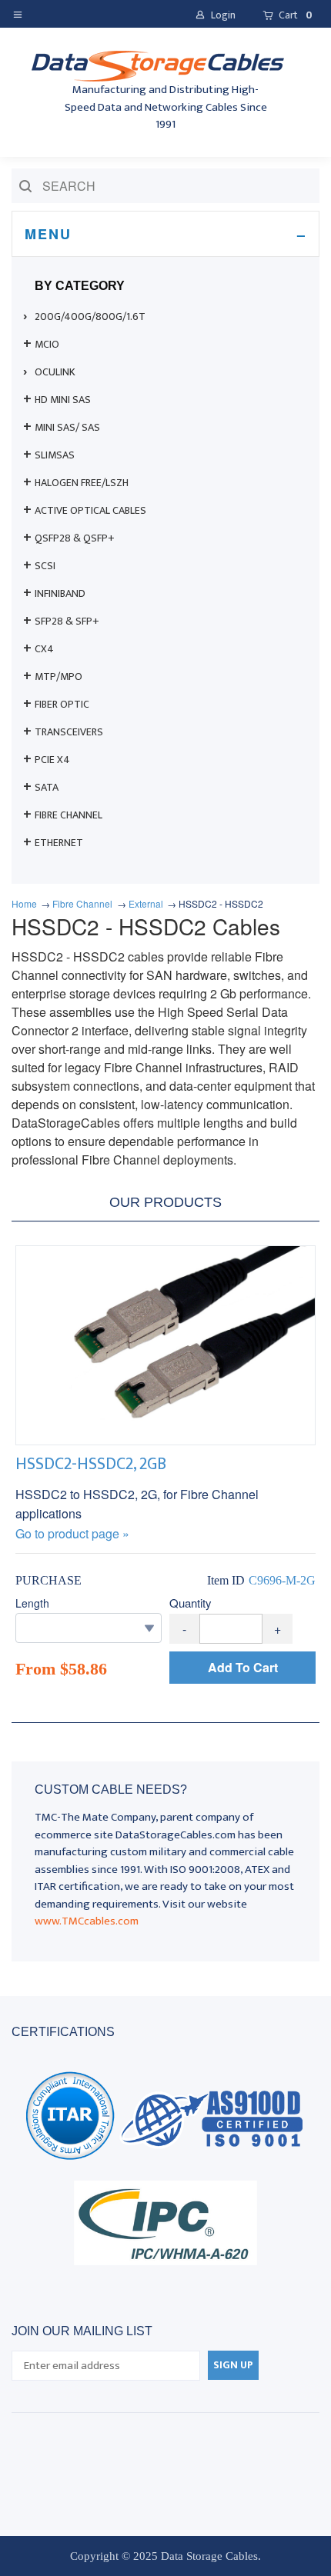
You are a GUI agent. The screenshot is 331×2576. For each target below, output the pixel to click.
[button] (21, 13)
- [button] (184, 1629)
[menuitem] (165, 317)
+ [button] (278, 1629)
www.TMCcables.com (87, 1921)
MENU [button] (48, 234)
